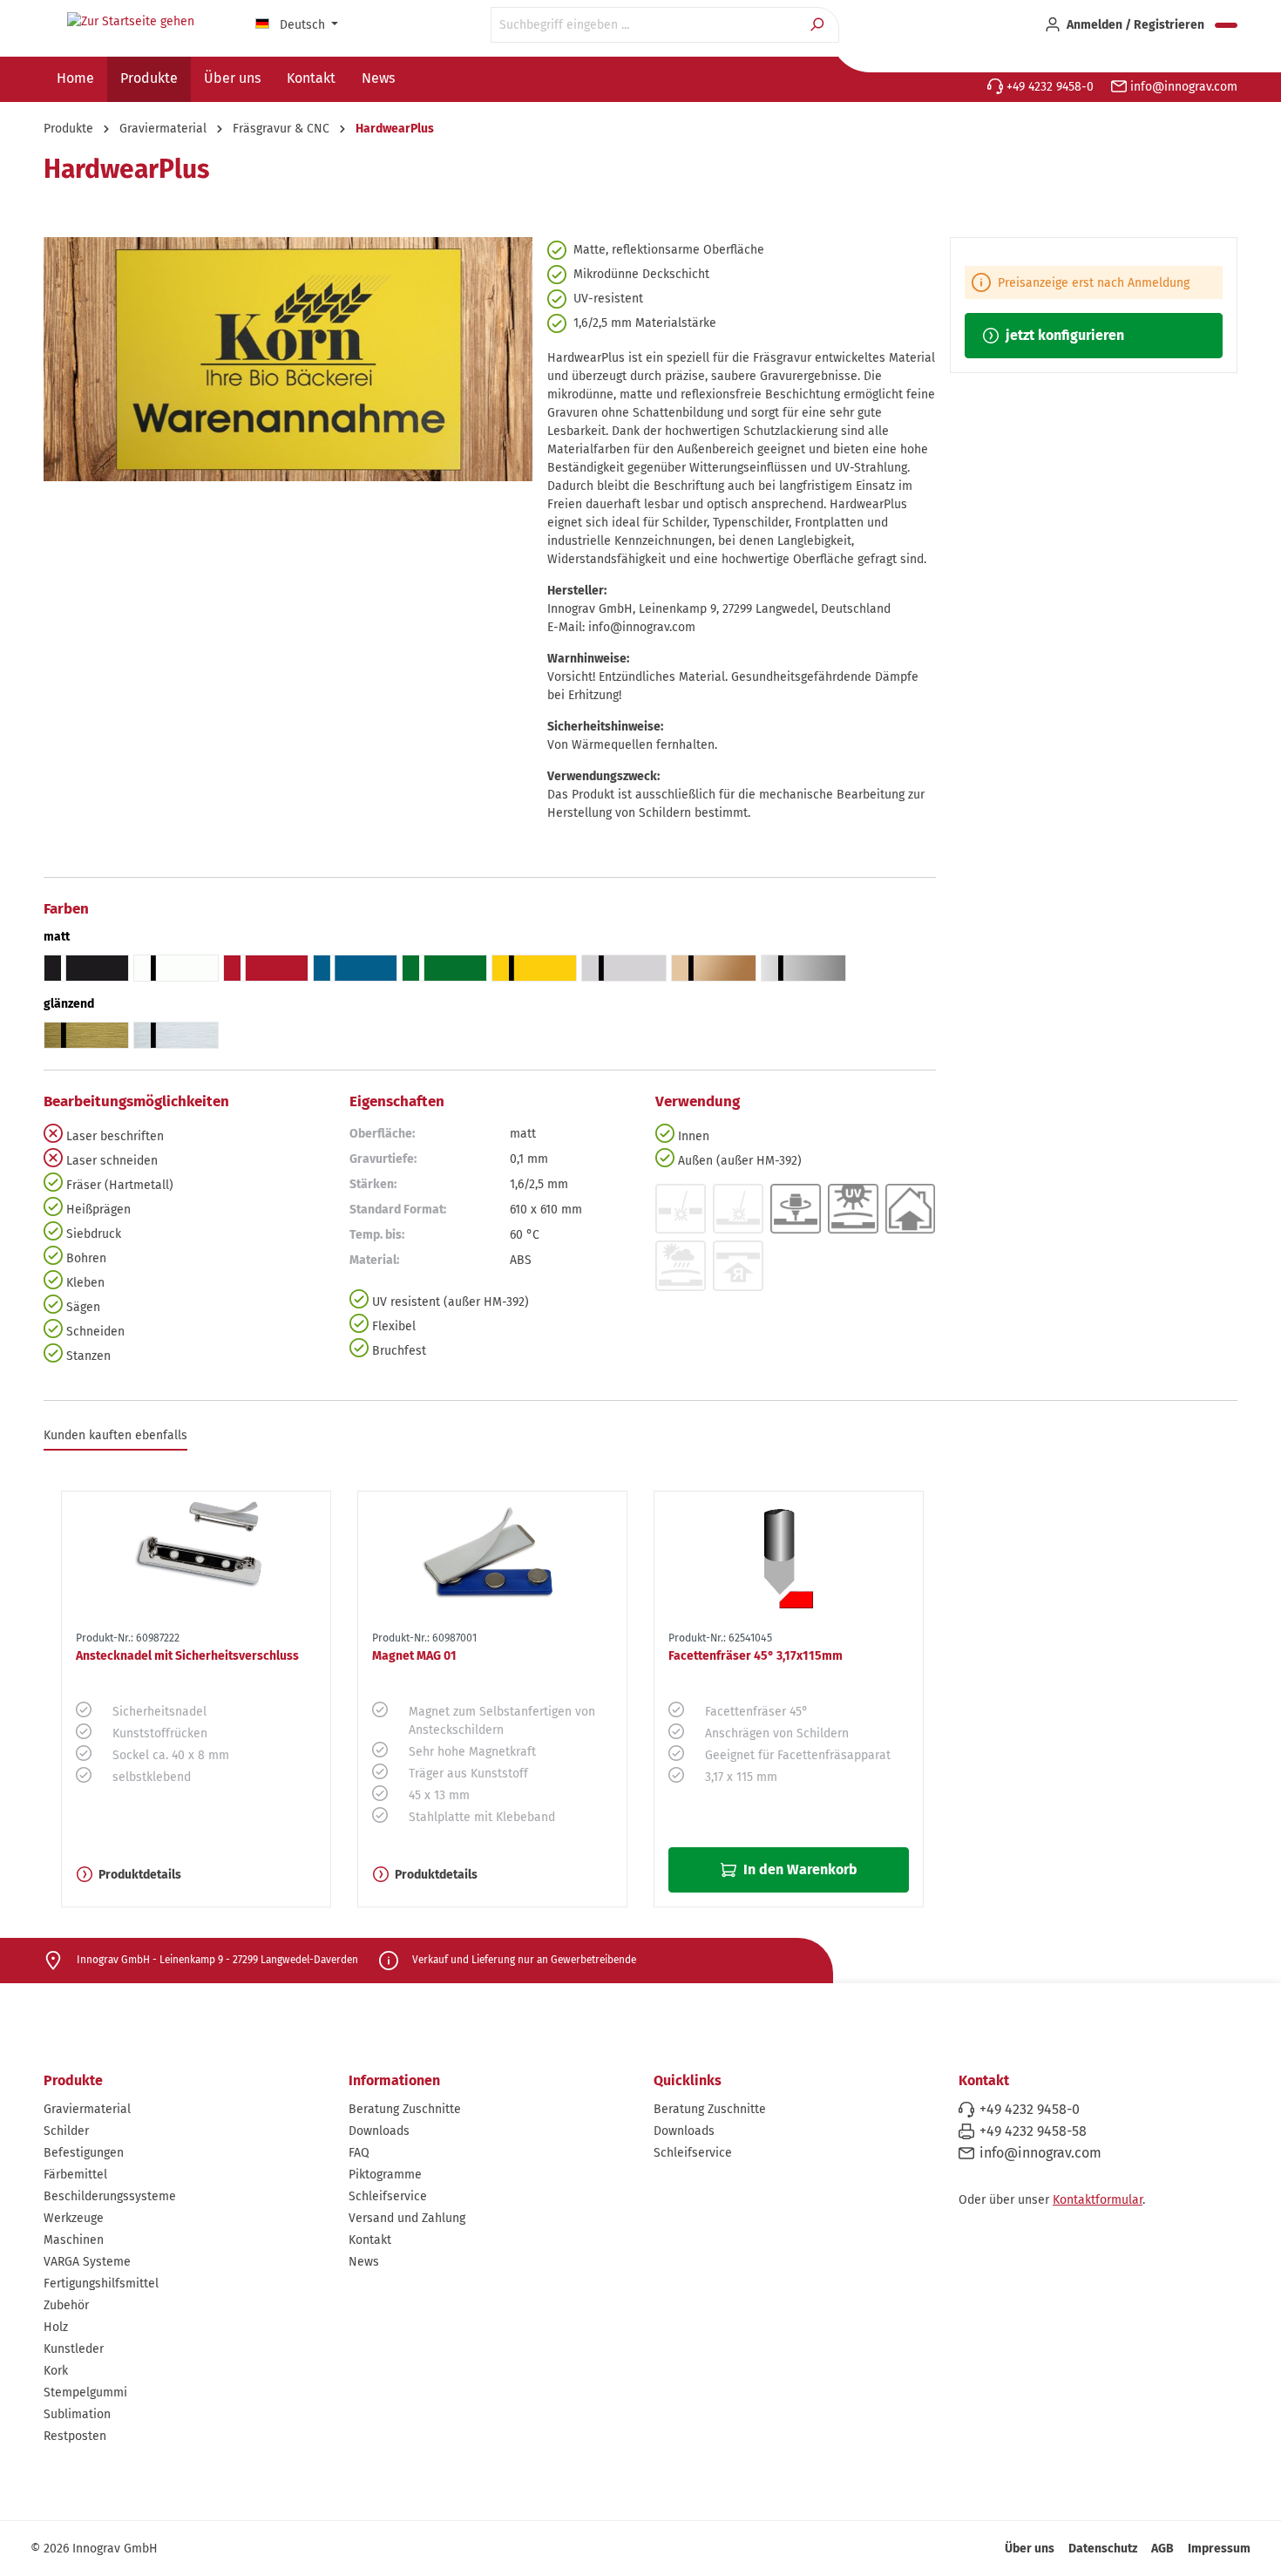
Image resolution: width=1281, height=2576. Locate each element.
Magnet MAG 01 (414, 1656)
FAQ (359, 2153)
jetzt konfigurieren (1063, 335)
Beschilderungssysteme (110, 2196)
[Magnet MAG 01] (492, 1558)
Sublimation (77, 2414)
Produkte (73, 2080)
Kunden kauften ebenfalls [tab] (115, 1435)
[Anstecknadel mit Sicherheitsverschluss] (196, 1558)
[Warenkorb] (1226, 25)
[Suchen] (819, 25)
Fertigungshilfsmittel (101, 2284)
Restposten (75, 2436)
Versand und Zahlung (407, 2218)
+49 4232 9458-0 (1048, 87)
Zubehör (66, 2305)
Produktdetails (140, 1875)
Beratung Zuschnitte (405, 2109)
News (364, 2262)
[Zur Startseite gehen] (131, 22)
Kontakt (370, 2240)
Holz (56, 2327)
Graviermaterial (87, 2109)
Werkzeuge (74, 2218)
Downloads (379, 2131)
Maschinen (74, 2240)
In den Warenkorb (799, 1869)
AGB (1162, 2549)
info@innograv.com (1182, 87)
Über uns (1030, 2549)
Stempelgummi (85, 2392)
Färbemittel (75, 2175)
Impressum (1219, 2549)
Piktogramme (385, 2175)
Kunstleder (74, 2349)
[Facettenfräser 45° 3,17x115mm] (789, 1558)
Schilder (66, 2131)
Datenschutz (1103, 2549)
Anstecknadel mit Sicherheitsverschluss (187, 1656)
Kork (56, 2371)
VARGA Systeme (87, 2262)
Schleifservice (388, 2196)
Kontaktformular (1098, 2200)
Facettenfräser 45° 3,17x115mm (756, 1656)
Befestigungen (84, 2153)
